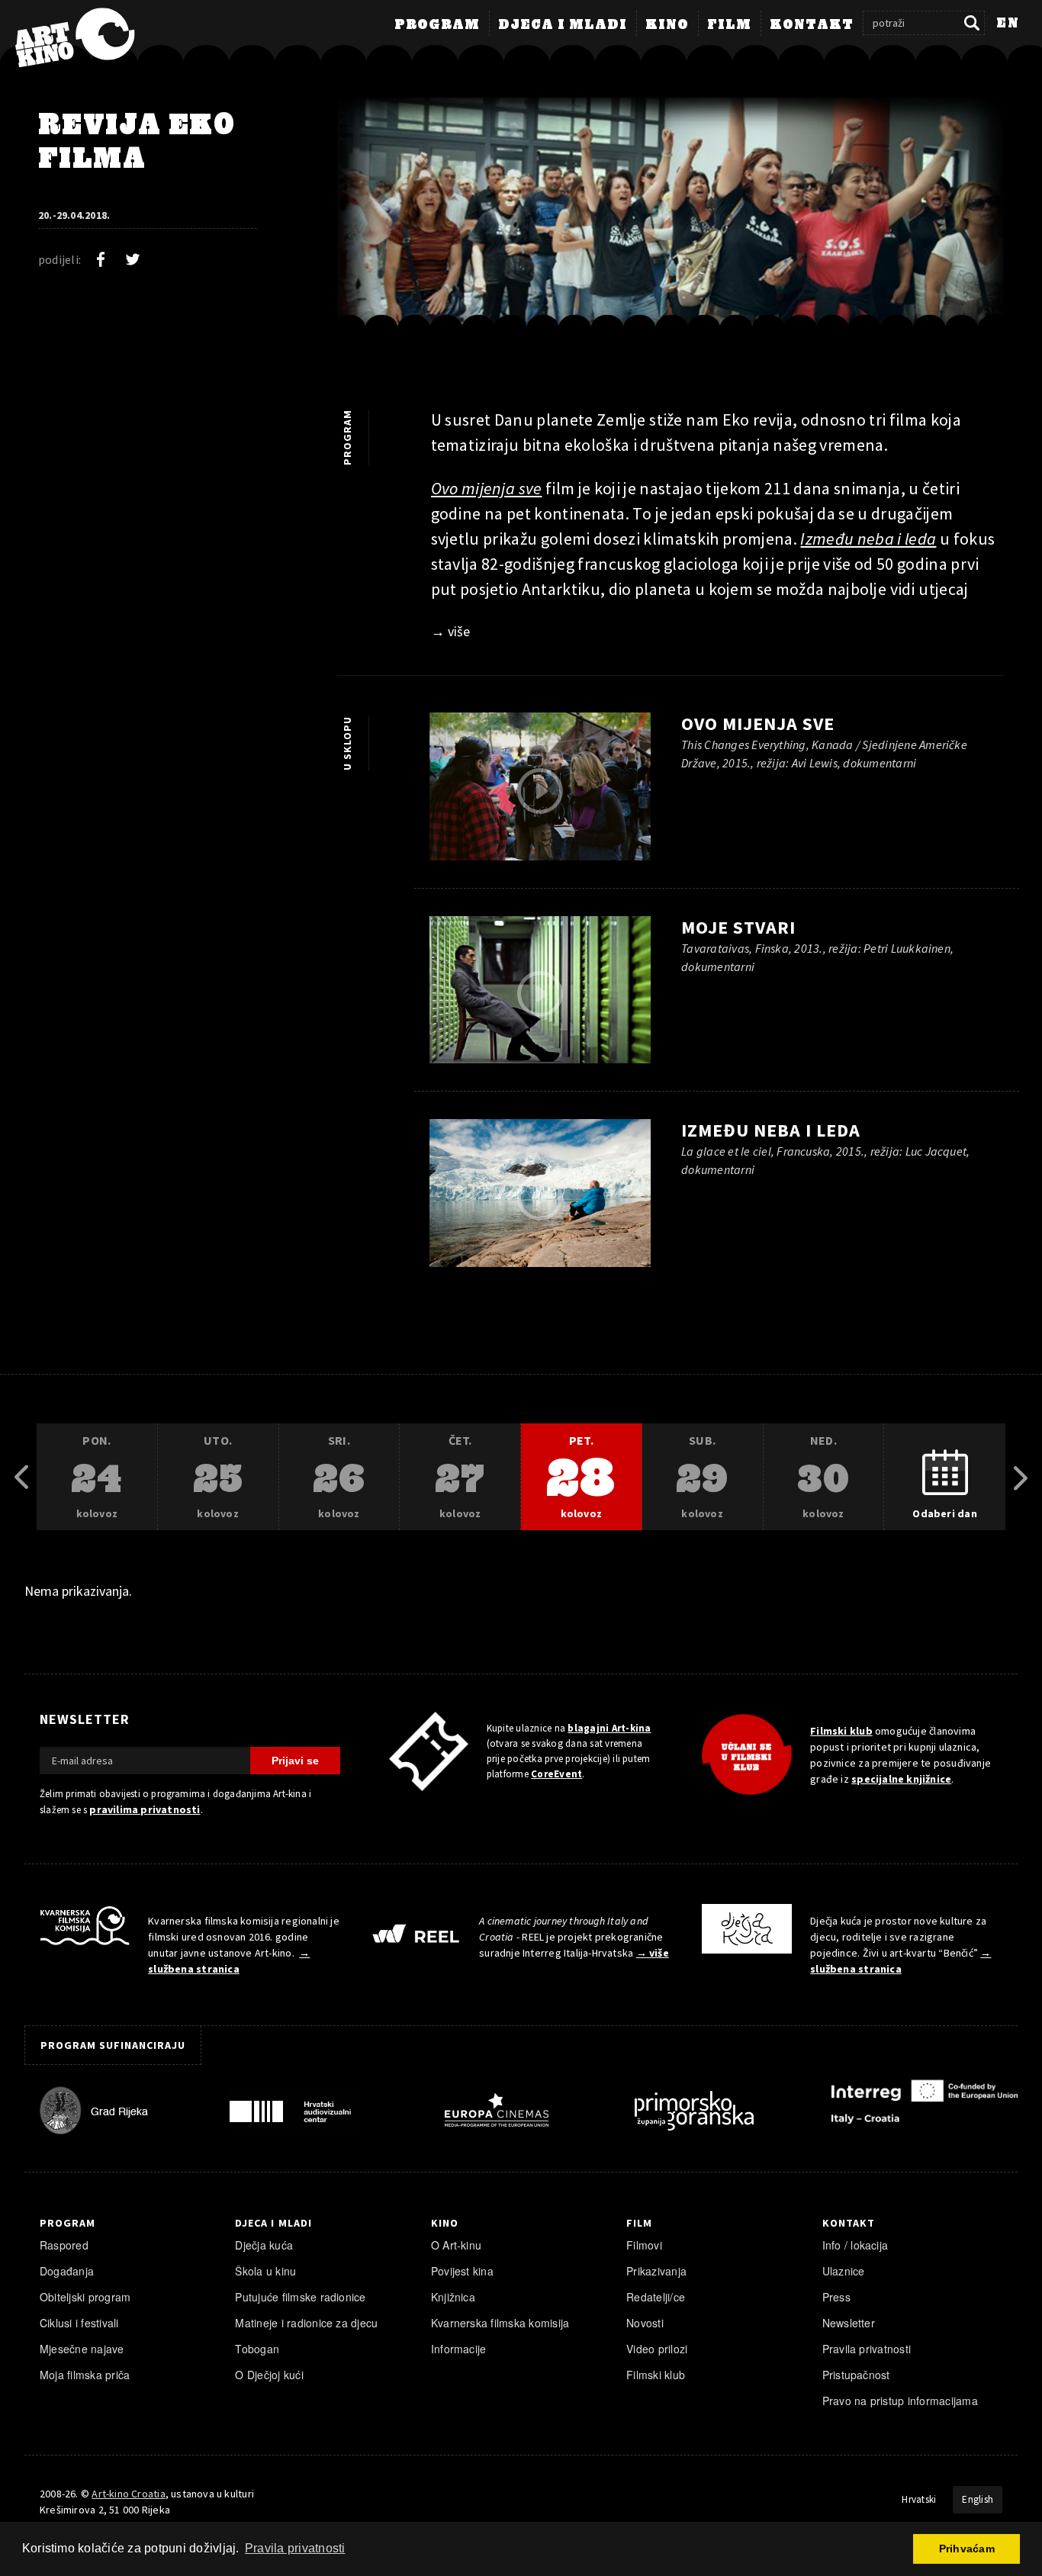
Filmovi (644, 2245)
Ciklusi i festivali (79, 2323)
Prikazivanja (656, 2271)
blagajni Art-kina (609, 1728)
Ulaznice (844, 2271)
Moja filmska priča (85, 2375)
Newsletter (849, 2323)
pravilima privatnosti (145, 1809)
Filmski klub (841, 1731)
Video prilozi (657, 2349)
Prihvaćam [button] (967, 2549)
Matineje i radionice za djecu (306, 2323)
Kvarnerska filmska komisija (500, 2323)
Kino (667, 25)
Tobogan (257, 2349)
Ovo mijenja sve (758, 724)
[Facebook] (101, 259)
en (1008, 24)
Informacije (459, 2349)
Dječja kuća (264, 2245)
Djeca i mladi (563, 25)
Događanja (67, 2271)
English (978, 2499)
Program (437, 25)
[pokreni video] (540, 791)
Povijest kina (462, 2271)
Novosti (645, 2323)
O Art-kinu (456, 2245)
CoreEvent (556, 1774)
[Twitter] (133, 259)
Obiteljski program (85, 2297)
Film (729, 25)
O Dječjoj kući (269, 2375)
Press (836, 2297)
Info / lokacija (855, 2245)
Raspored (64, 2245)
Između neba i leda (771, 1130)
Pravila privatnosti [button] (295, 2548)
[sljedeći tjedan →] (1021, 1478)
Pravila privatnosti (867, 2349)
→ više (450, 631)
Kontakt (812, 25)
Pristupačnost (856, 2375)
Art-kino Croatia (128, 2494)
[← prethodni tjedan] (21, 1478)
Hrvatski (919, 2499)
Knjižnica (453, 2297)
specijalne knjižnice (901, 1779)
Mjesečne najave (82, 2349)
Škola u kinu (265, 2271)
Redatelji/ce (656, 2297)
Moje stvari (738, 927)
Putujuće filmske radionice (300, 2297)
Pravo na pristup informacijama (900, 2401)
